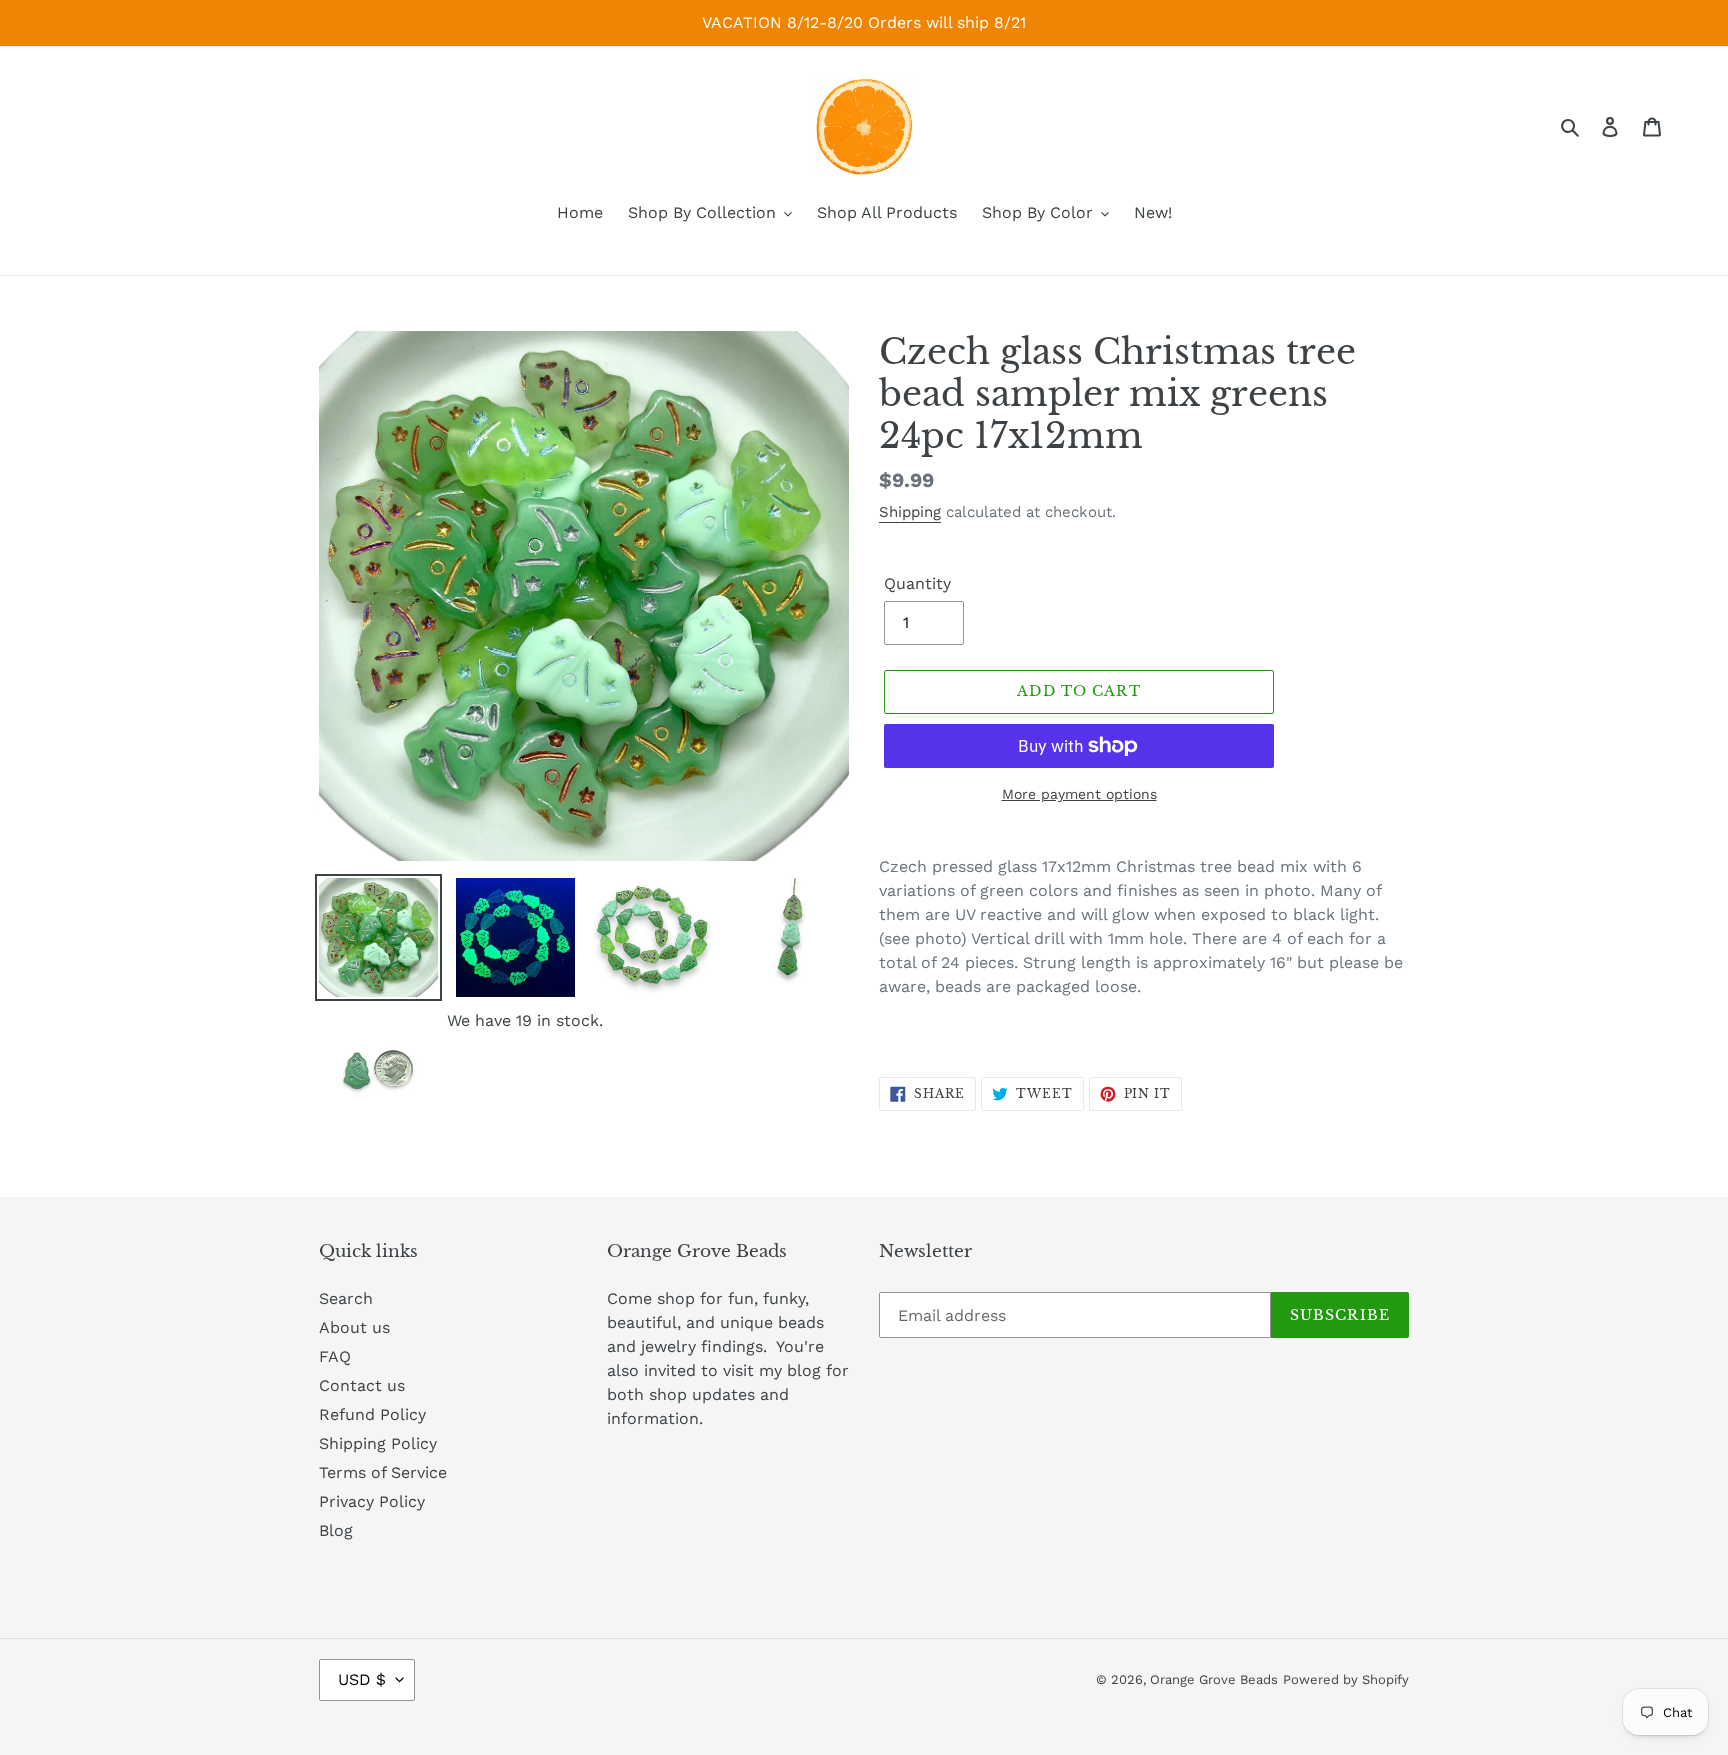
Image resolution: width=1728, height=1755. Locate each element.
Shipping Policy (378, 1443)
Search (346, 1298)
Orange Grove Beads (1214, 1679)
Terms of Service (383, 1472)
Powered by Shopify (1346, 1679)
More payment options (1079, 794)
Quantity (917, 583)
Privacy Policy (372, 1501)
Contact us (362, 1385)
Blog (336, 1530)
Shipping (910, 512)
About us (354, 1327)
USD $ (362, 1679)
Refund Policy (372, 1414)
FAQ (335, 1356)
